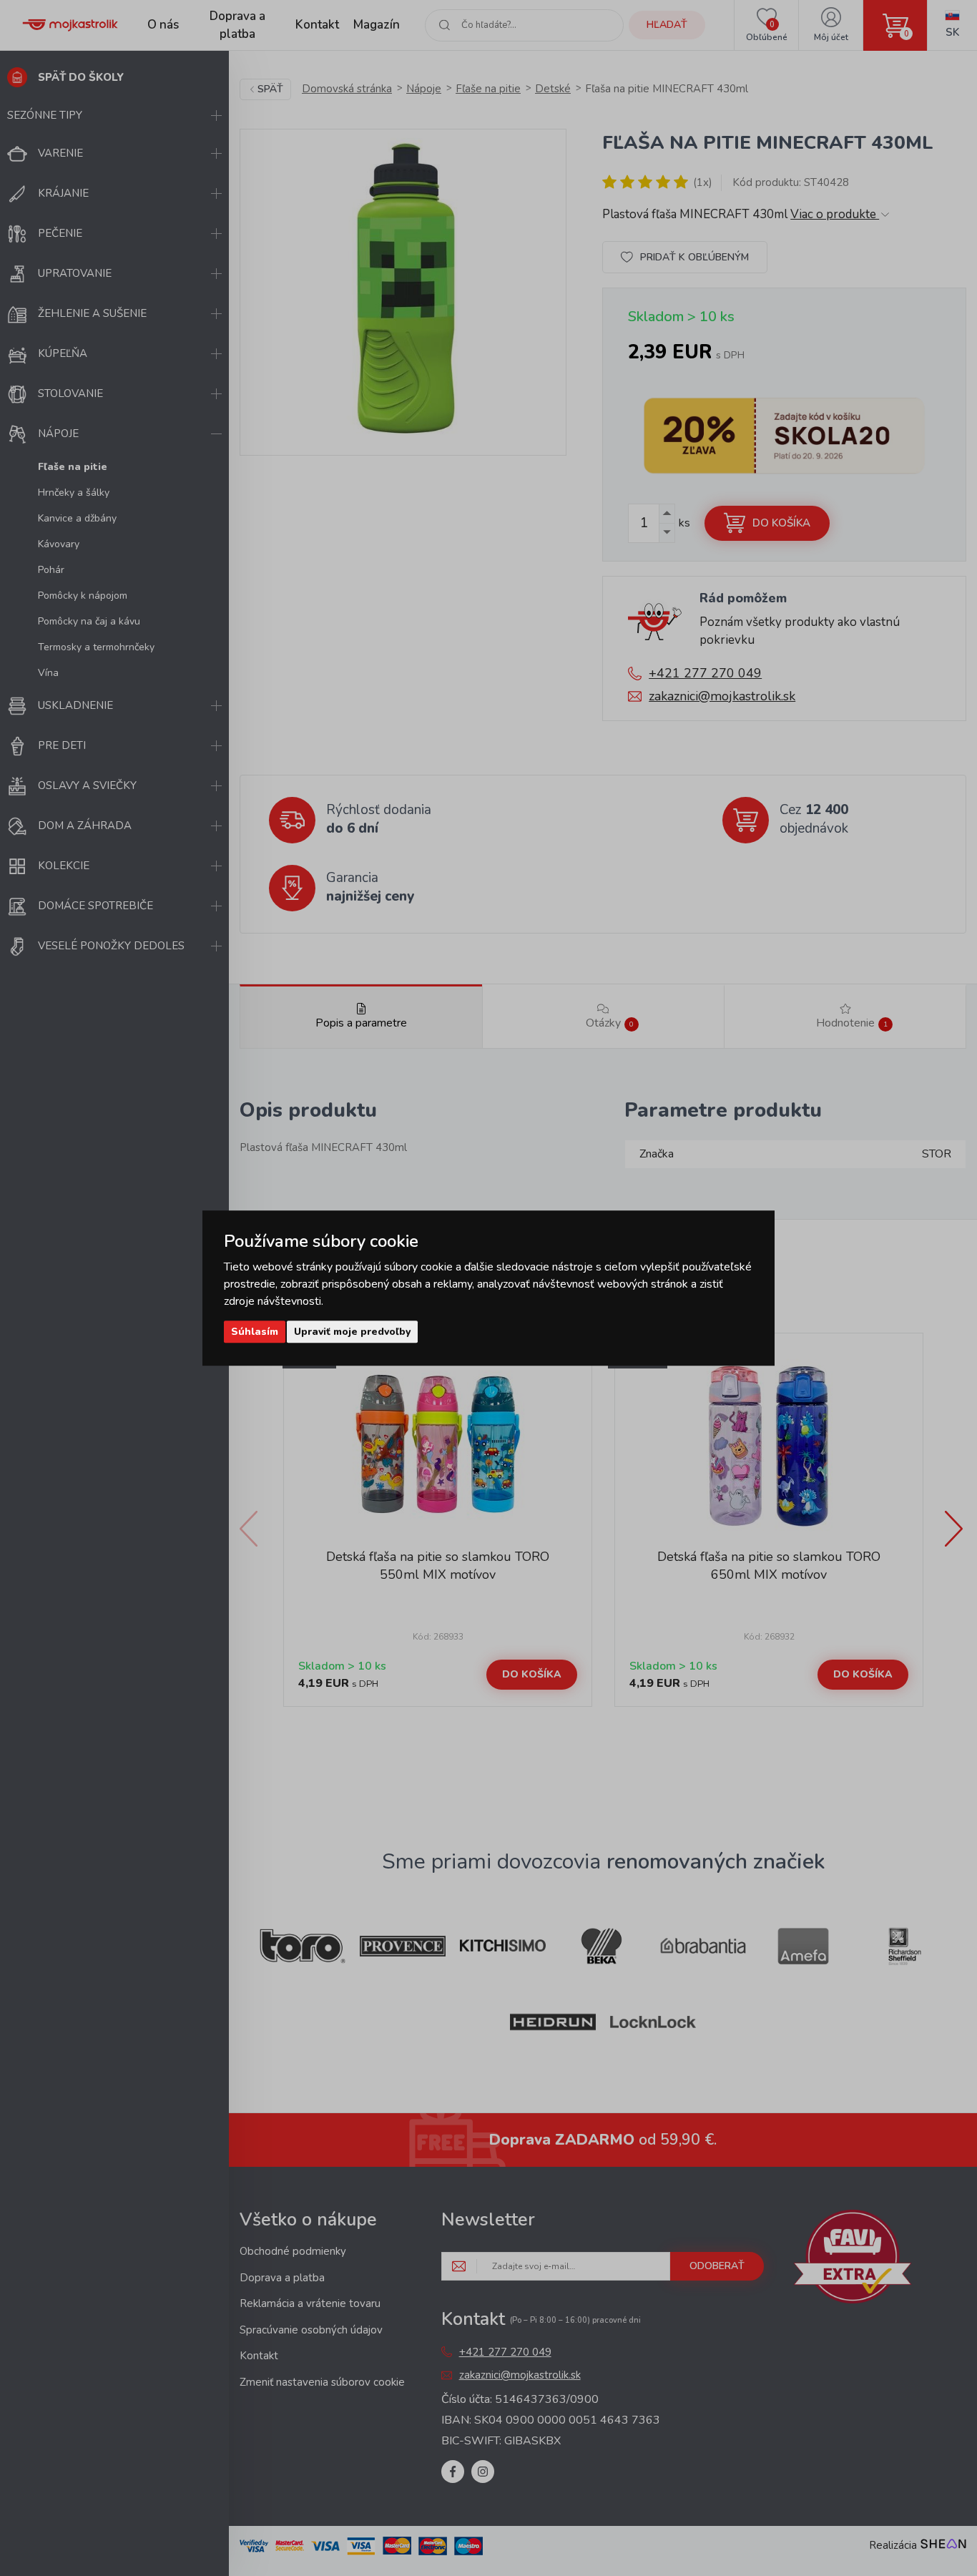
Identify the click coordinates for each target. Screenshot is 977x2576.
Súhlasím (255, 1332)
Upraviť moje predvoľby (352, 1332)
